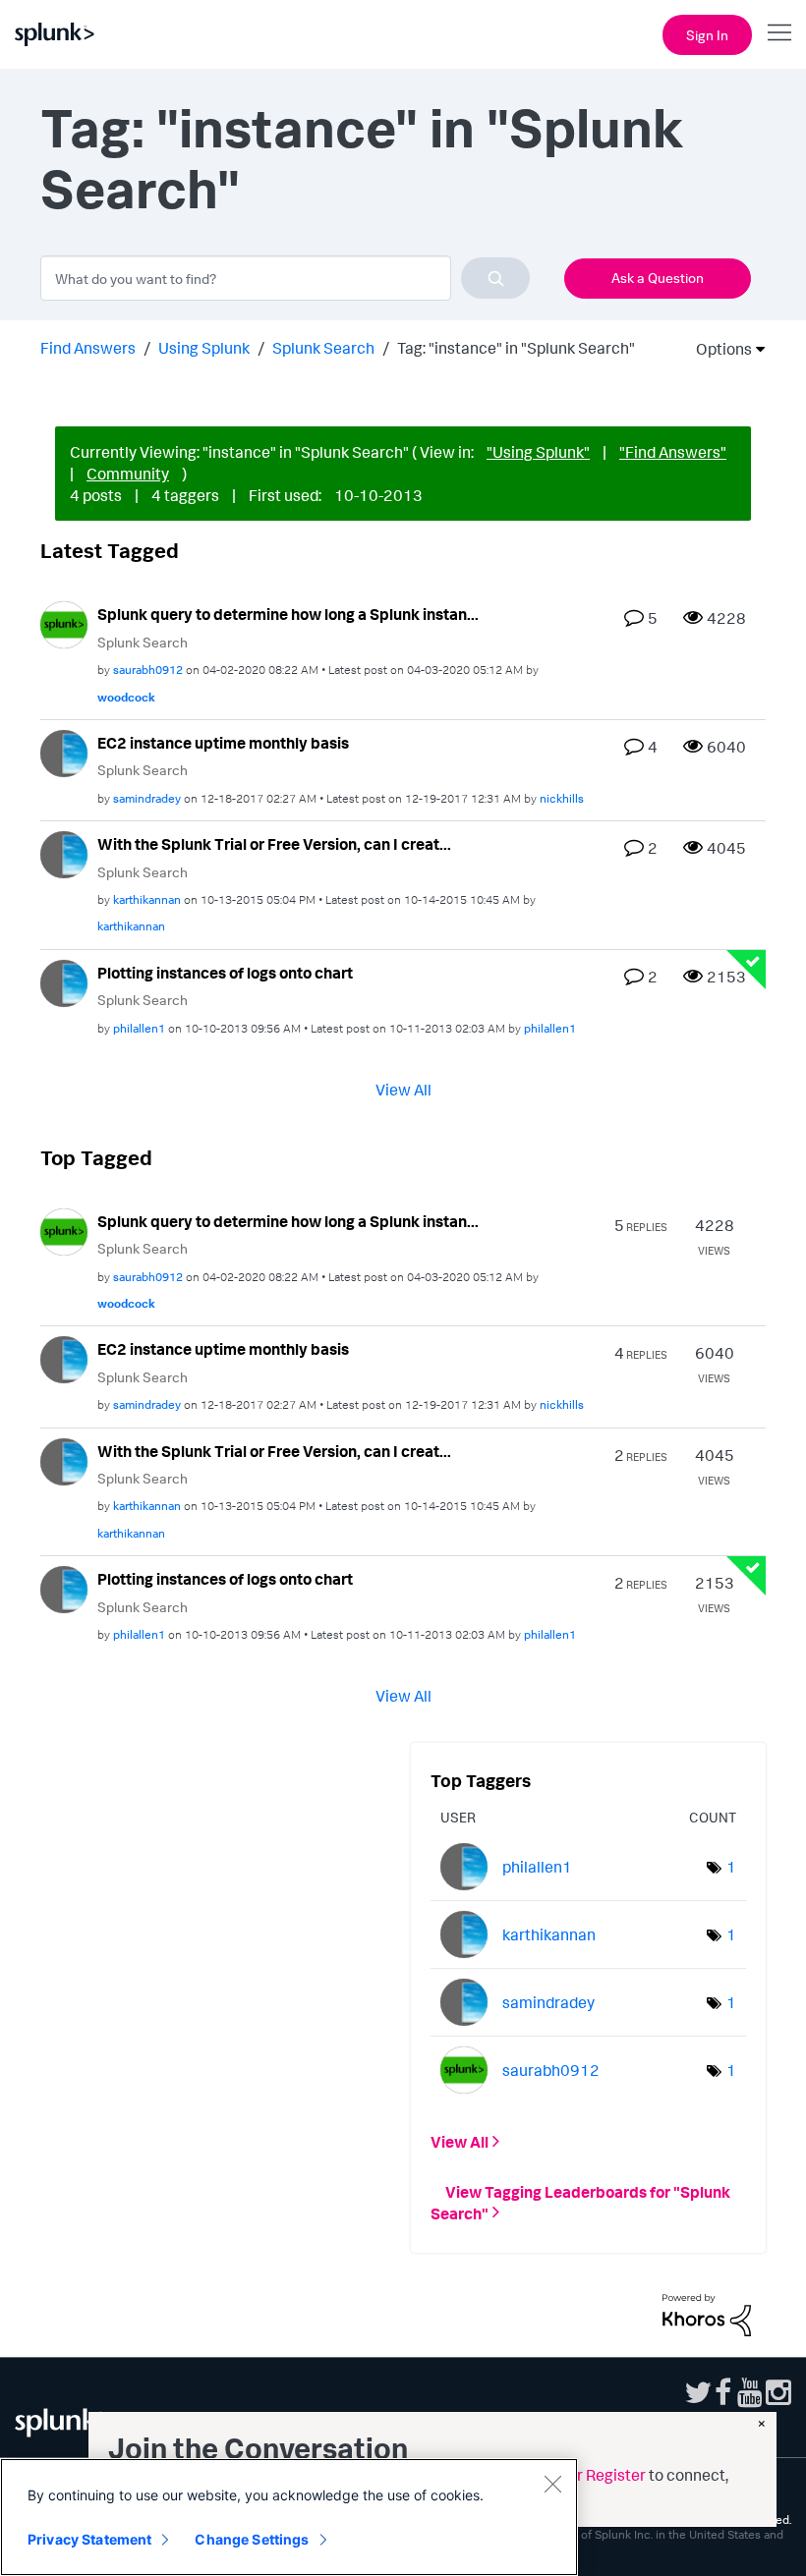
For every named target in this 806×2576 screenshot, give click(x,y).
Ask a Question (658, 278)
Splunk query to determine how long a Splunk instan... (288, 614)
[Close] (552, 2484)
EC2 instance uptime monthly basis (223, 743)
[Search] (495, 278)
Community (128, 474)
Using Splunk (204, 348)
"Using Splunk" (538, 452)
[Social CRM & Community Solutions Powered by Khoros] (707, 2313)
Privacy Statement (89, 2539)
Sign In (707, 35)
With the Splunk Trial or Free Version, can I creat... (274, 844)
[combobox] (285, 278)
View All (403, 1089)
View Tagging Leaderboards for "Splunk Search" (580, 2202)
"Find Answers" (673, 452)
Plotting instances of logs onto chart (225, 973)
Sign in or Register (582, 2475)
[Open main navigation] (779, 32)
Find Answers (88, 348)
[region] (289, 2517)
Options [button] (718, 349)
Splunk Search (323, 348)
